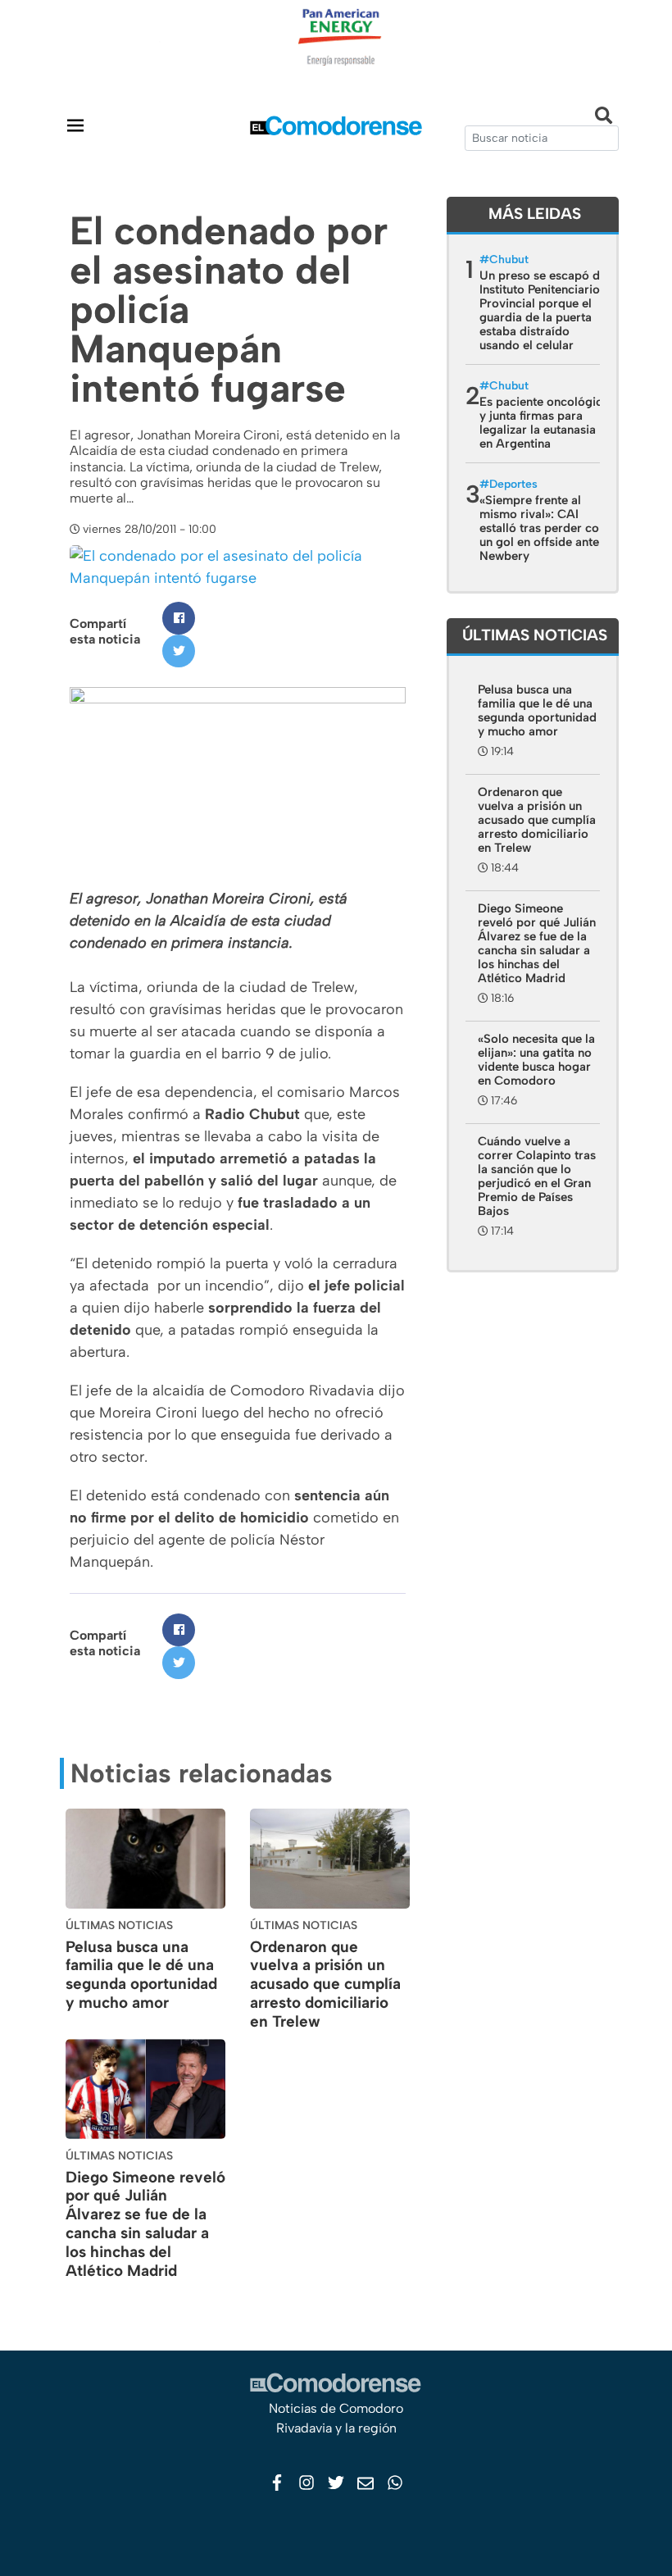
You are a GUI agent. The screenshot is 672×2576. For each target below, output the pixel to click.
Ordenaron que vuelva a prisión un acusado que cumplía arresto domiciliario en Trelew (325, 1984)
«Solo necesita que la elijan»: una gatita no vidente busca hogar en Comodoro (536, 1060)
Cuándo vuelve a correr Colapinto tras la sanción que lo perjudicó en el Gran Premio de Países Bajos (537, 1176)
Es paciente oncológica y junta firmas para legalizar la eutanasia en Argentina (544, 423)
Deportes (513, 484)
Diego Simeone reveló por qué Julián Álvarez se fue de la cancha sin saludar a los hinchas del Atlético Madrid (145, 2224)
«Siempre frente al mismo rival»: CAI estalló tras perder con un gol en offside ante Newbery (543, 528)
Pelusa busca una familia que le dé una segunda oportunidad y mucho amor (141, 1975)
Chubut (509, 259)
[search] (542, 138)
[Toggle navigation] (75, 125)
